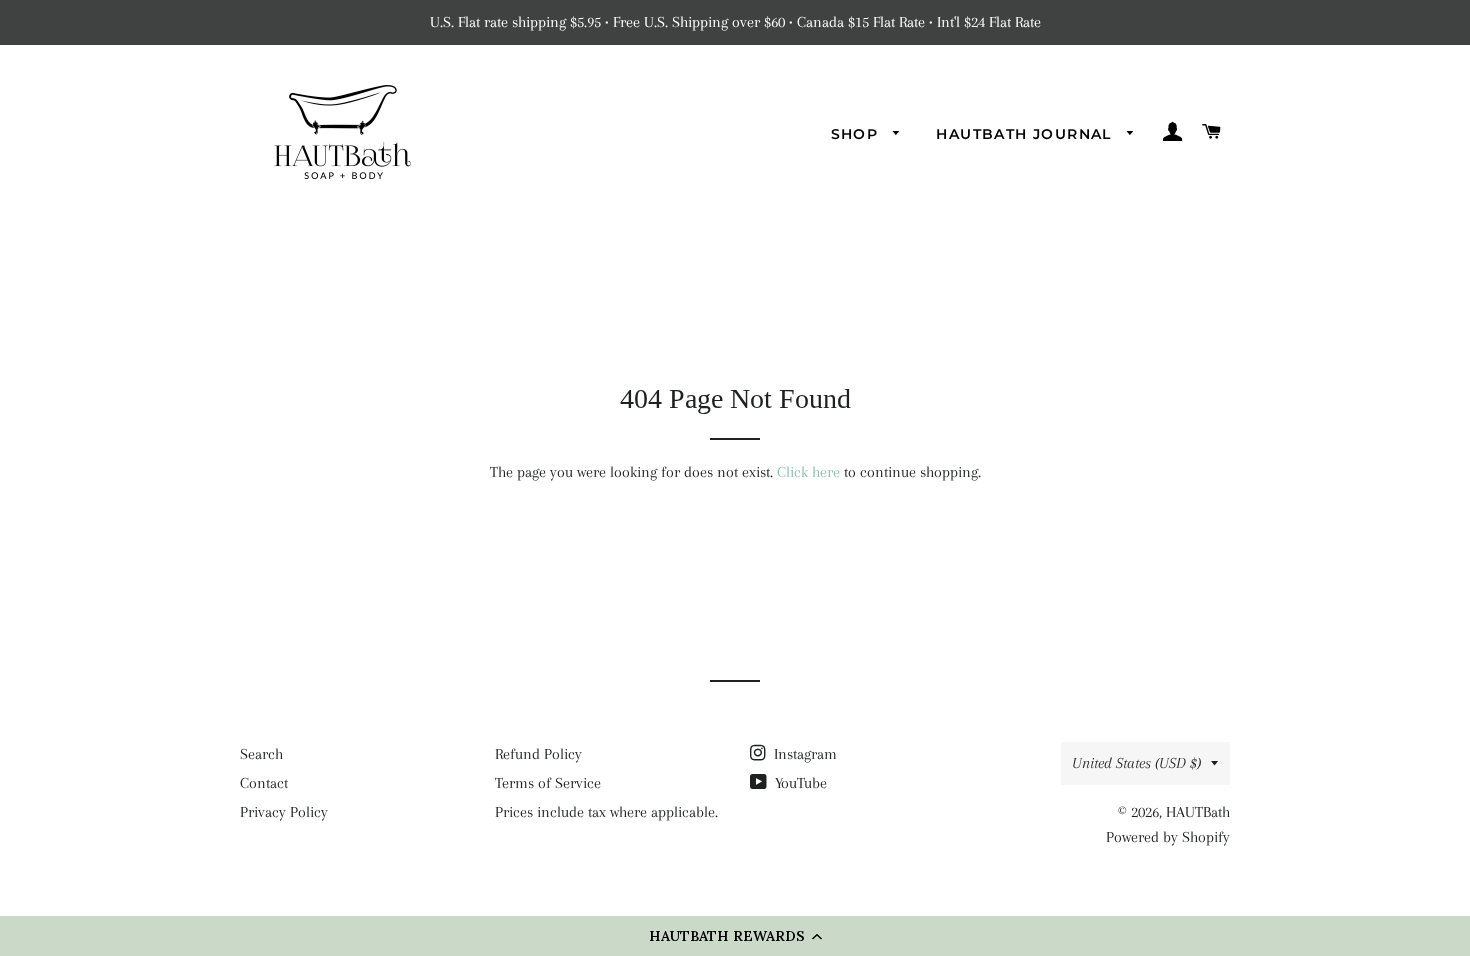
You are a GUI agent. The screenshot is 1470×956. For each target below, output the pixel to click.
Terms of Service (548, 783)
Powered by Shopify (1168, 837)
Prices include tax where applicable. (606, 812)
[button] (735, 936)
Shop (857, 134)
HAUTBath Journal (1026, 134)
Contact (264, 783)
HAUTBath (1198, 812)
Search (261, 754)
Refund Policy (538, 754)
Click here (808, 472)
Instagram (803, 754)
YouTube (799, 783)
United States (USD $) (1136, 763)
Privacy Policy (284, 812)
